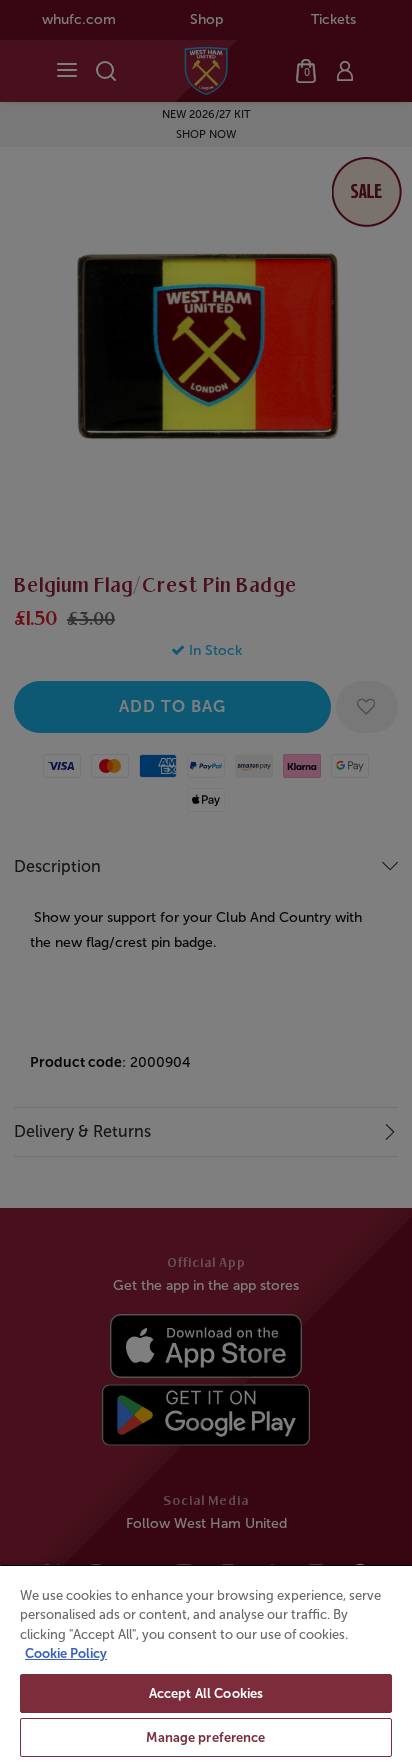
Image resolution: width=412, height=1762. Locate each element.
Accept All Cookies (206, 1693)
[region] (206, 1663)
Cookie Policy (66, 1653)
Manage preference (205, 1737)
